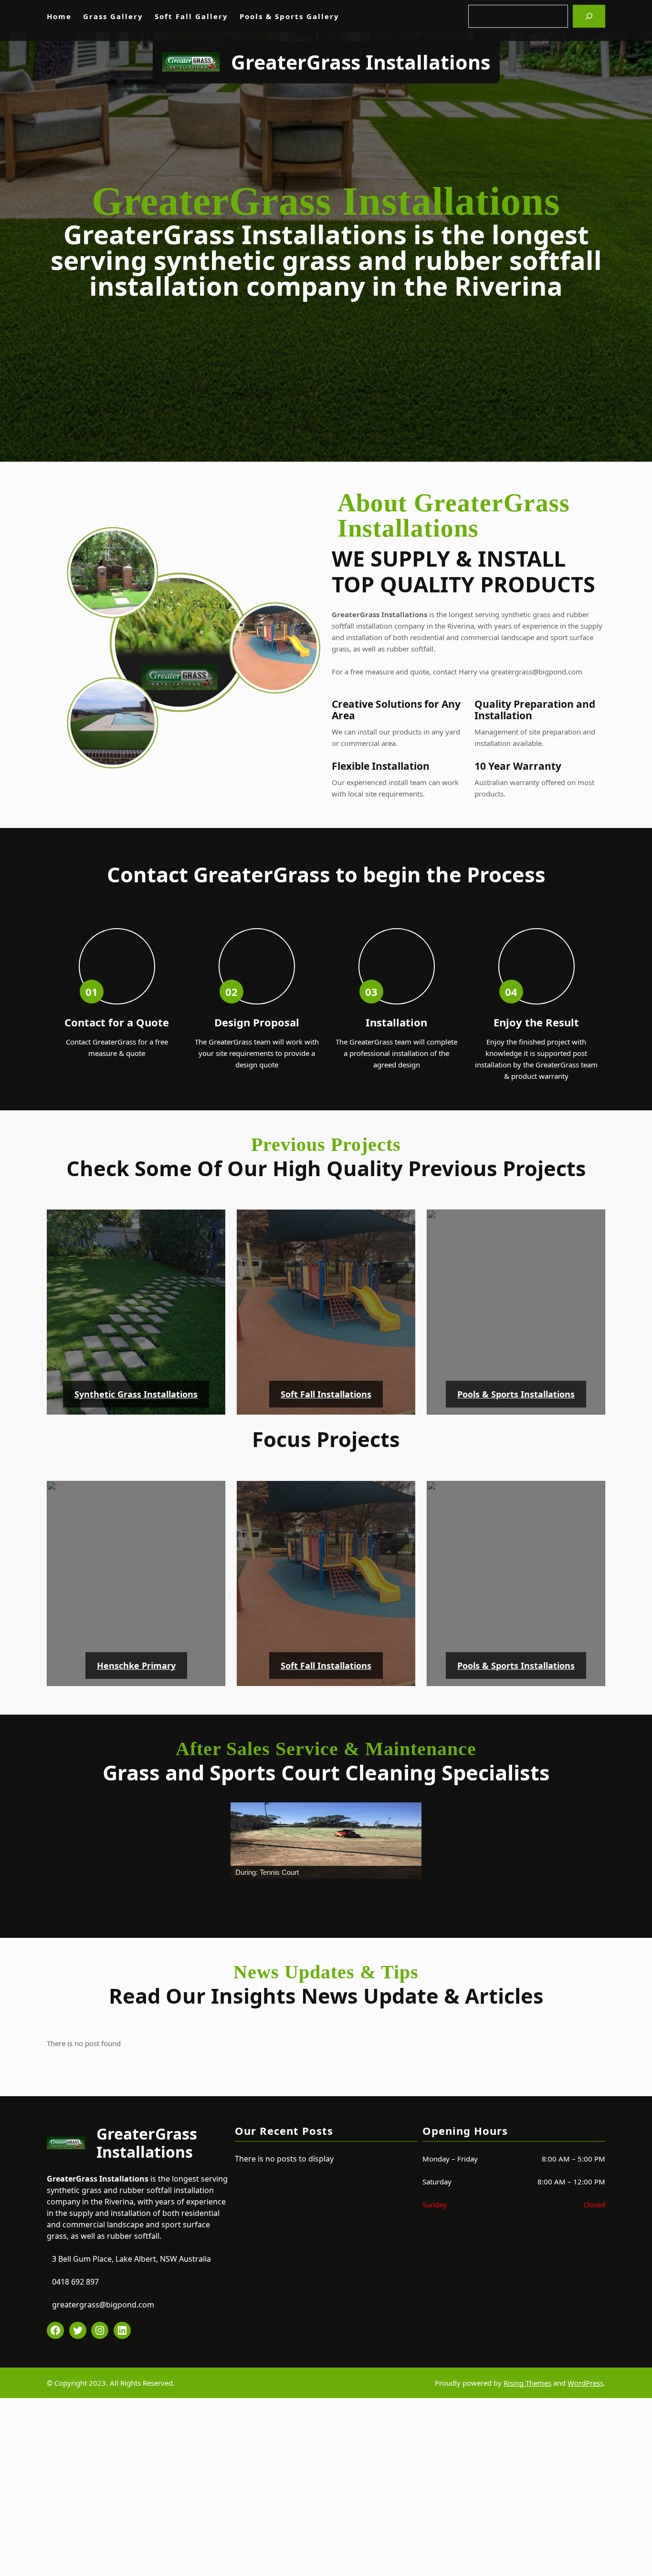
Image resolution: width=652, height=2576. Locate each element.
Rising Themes (527, 2378)
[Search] (589, 16)
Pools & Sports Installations (516, 1394)
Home (59, 16)
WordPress (585, 2378)
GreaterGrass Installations (361, 62)
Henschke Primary (136, 1666)
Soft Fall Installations (326, 1394)
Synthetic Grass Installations (136, 1394)
